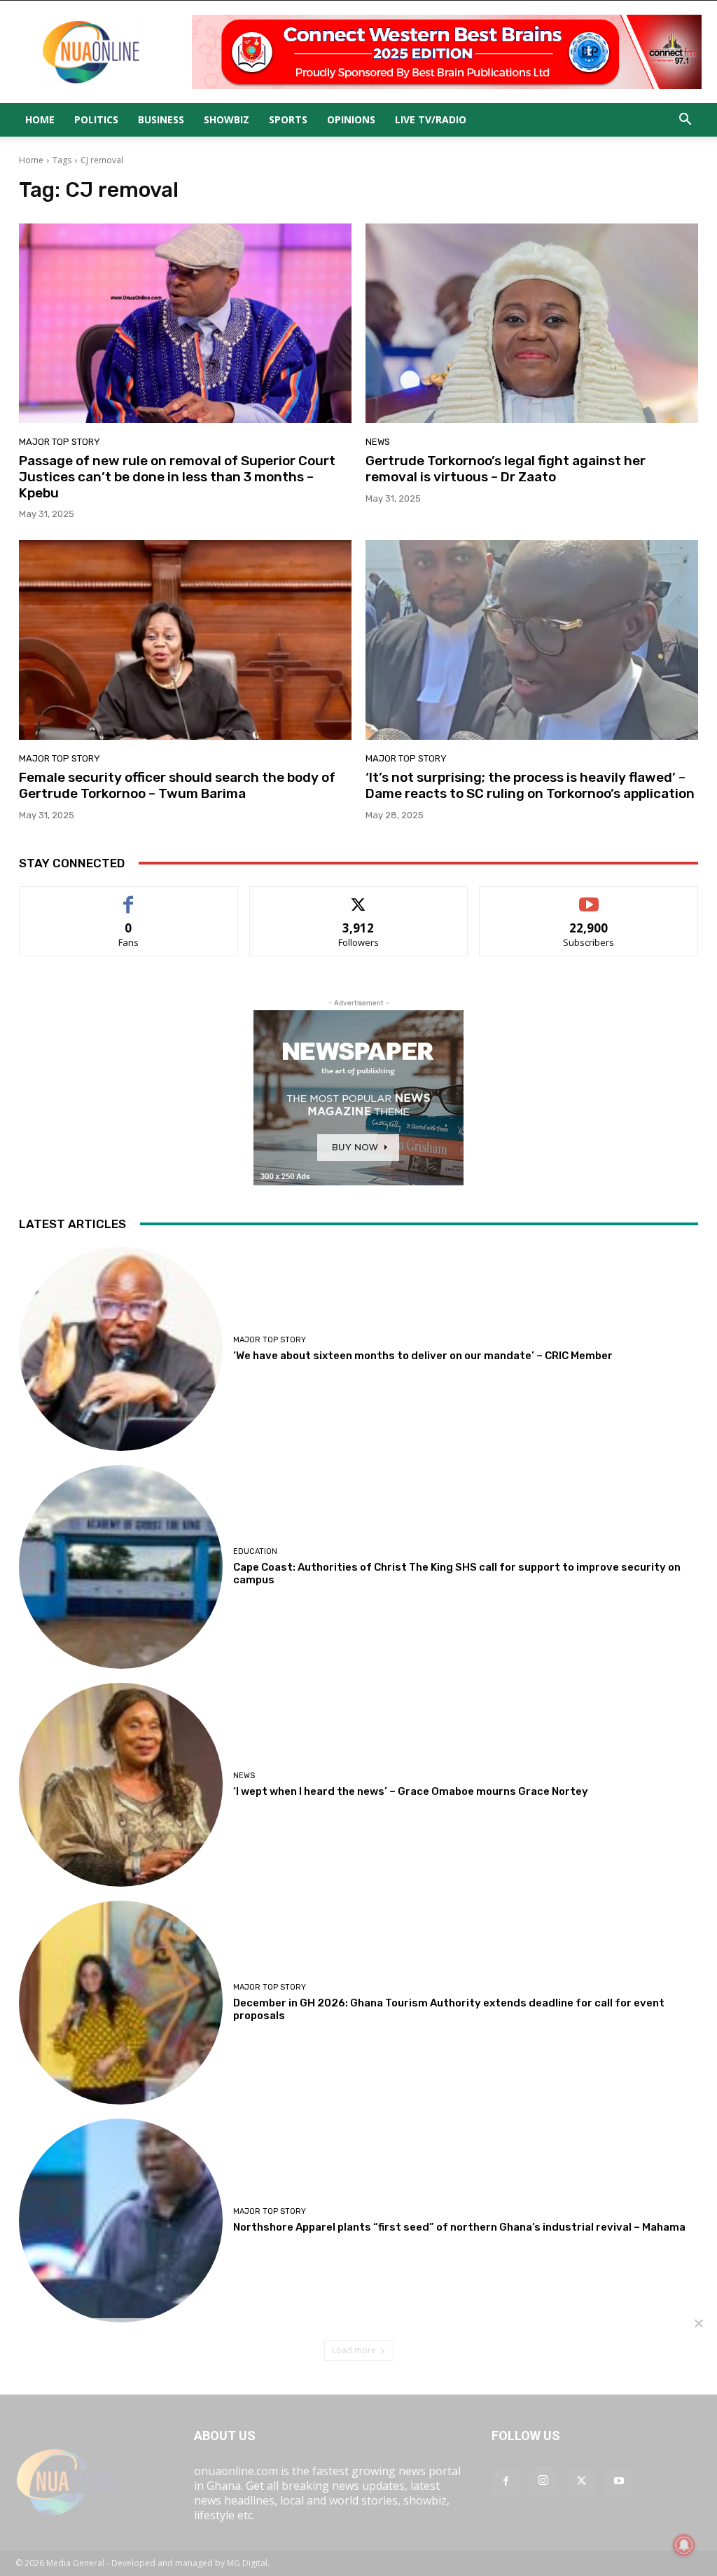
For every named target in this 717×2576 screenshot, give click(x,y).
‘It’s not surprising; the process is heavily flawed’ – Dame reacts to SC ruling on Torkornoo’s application (530, 785)
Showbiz (227, 119)
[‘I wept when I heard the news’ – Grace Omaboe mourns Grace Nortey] (121, 1785)
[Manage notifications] (684, 2545)
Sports (288, 119)
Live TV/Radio (431, 119)
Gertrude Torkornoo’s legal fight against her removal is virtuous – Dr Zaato (506, 469)
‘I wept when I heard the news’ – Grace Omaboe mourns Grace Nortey (411, 1791)
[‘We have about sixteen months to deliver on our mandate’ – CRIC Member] (121, 1349)
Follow (359, 897)
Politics (96, 119)
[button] (685, 120)
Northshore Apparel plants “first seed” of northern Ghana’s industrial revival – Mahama (459, 2227)
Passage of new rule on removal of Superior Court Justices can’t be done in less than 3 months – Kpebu (177, 477)
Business (161, 119)
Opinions (351, 119)
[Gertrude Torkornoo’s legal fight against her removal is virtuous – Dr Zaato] (532, 323)
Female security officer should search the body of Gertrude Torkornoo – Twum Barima (177, 785)
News (378, 442)
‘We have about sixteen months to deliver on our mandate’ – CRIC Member (423, 1356)
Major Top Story (60, 442)
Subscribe (589, 897)
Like (128, 897)
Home (40, 119)
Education (255, 1551)
